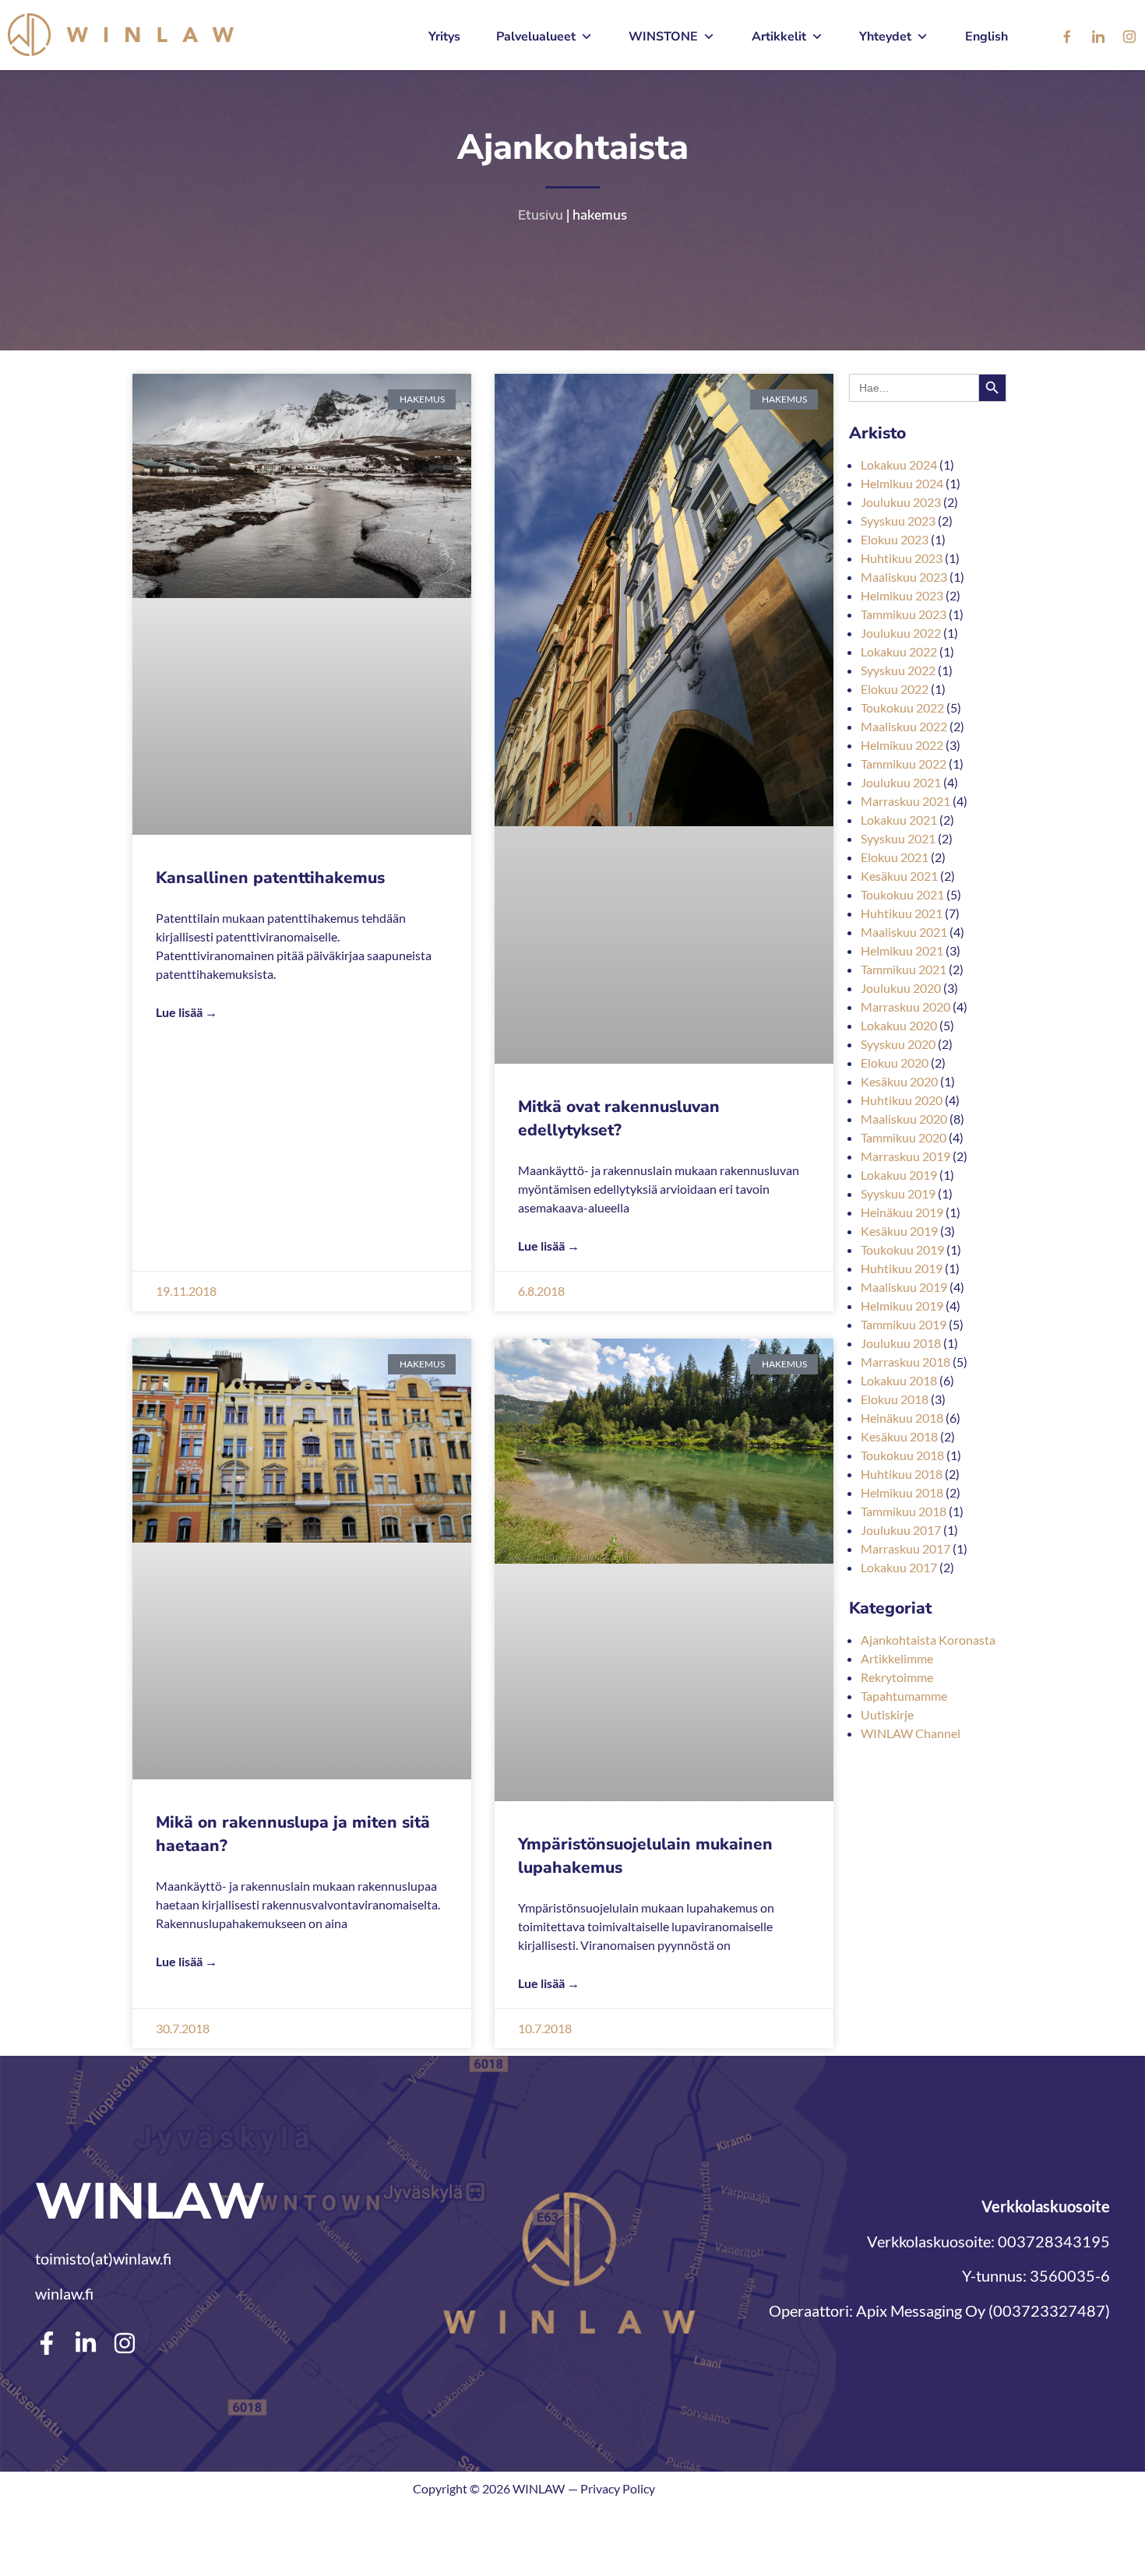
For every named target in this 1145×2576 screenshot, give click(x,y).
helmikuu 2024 (902, 483)
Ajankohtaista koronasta (928, 1640)
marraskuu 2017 (905, 1548)
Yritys (444, 37)
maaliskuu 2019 (904, 1287)
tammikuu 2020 (904, 1137)
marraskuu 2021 (905, 801)
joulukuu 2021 (901, 782)
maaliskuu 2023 (904, 577)
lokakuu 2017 (899, 1567)
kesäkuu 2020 (899, 1081)
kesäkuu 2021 (899, 876)
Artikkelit (779, 37)
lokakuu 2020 (899, 1025)
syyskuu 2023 (898, 521)
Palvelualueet (536, 37)
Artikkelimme (897, 1658)
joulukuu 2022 (901, 633)
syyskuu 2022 (898, 670)
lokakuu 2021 (899, 820)
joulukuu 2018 (901, 1343)
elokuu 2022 (895, 689)
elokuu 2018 (895, 1399)
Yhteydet (885, 37)
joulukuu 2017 (901, 1530)
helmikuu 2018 (902, 1492)
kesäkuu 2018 (899, 1436)
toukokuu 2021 (902, 894)
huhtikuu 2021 (902, 913)
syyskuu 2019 (898, 1193)
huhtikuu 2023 (902, 558)
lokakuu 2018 (899, 1380)
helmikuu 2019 (902, 1306)
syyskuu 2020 (898, 1044)
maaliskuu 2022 (904, 726)
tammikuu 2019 (904, 1324)
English (986, 37)
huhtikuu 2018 (902, 1474)
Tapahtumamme (904, 1696)
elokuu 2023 (895, 539)
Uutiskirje (887, 1714)
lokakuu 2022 (899, 651)
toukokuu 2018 (902, 1455)
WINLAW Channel (911, 1733)
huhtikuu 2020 (902, 1100)
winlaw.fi (64, 2293)
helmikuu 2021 (902, 950)
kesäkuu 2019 (899, 1231)
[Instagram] (1129, 37)
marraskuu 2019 (905, 1156)
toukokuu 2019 (902, 1249)
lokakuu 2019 (899, 1175)
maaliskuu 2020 (904, 1119)
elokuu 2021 (895, 857)
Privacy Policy (618, 2488)
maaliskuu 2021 (904, 932)
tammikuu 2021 (904, 969)
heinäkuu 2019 (902, 1212)
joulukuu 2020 (901, 988)
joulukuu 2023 (901, 502)
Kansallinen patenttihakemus (270, 878)
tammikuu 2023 (904, 614)
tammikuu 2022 (904, 764)
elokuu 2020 (895, 1063)
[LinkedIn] (1098, 37)
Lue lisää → (187, 1012)
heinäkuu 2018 (902, 1418)
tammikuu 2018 (904, 1511)
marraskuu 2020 (905, 1006)
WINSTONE (663, 37)
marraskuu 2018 (905, 1362)
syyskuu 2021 (898, 838)
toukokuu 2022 (902, 707)
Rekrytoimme (897, 1677)
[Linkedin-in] (86, 2343)
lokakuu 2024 (899, 465)
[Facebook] (1067, 37)
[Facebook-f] (47, 2343)
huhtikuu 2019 (902, 1268)
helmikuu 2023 (902, 595)
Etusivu (541, 215)
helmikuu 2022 (902, 745)
